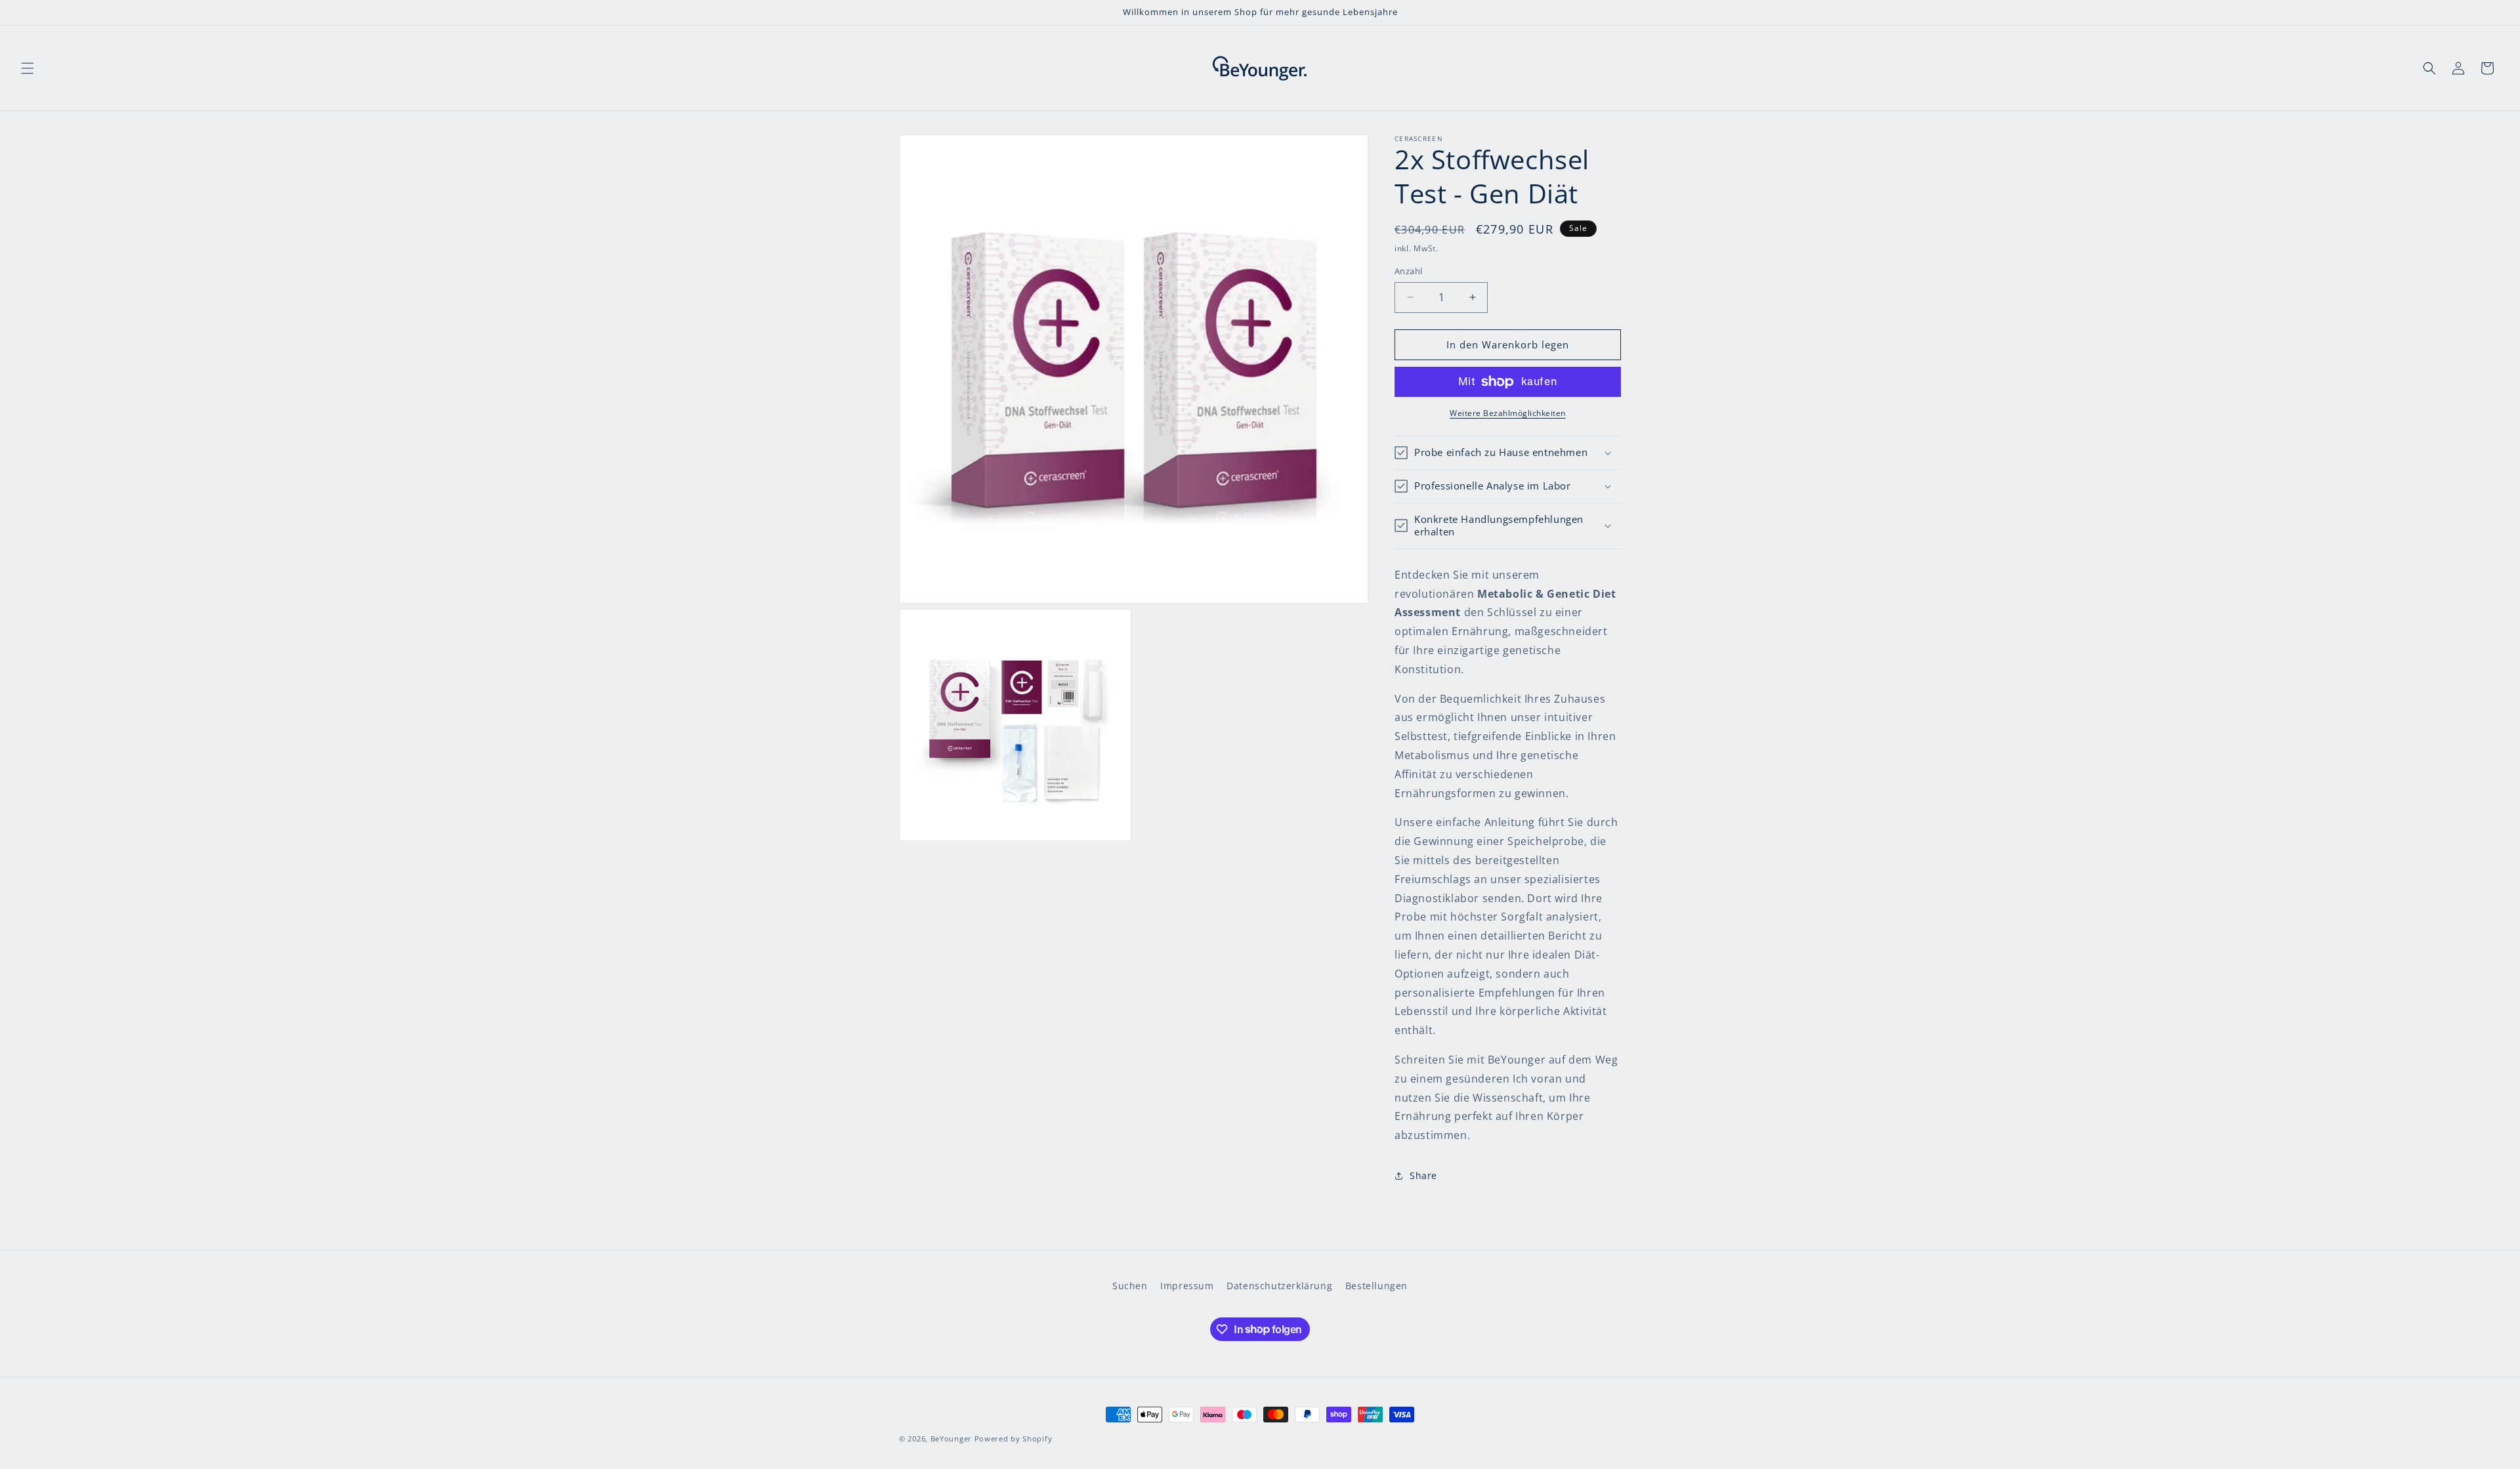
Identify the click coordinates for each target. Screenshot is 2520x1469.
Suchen (1130, 1286)
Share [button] (1423, 1175)
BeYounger (951, 1438)
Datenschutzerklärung (1279, 1286)
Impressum (1187, 1286)
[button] (28, 68)
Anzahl (1408, 271)
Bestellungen (1376, 1286)
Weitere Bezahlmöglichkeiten (1508, 413)
